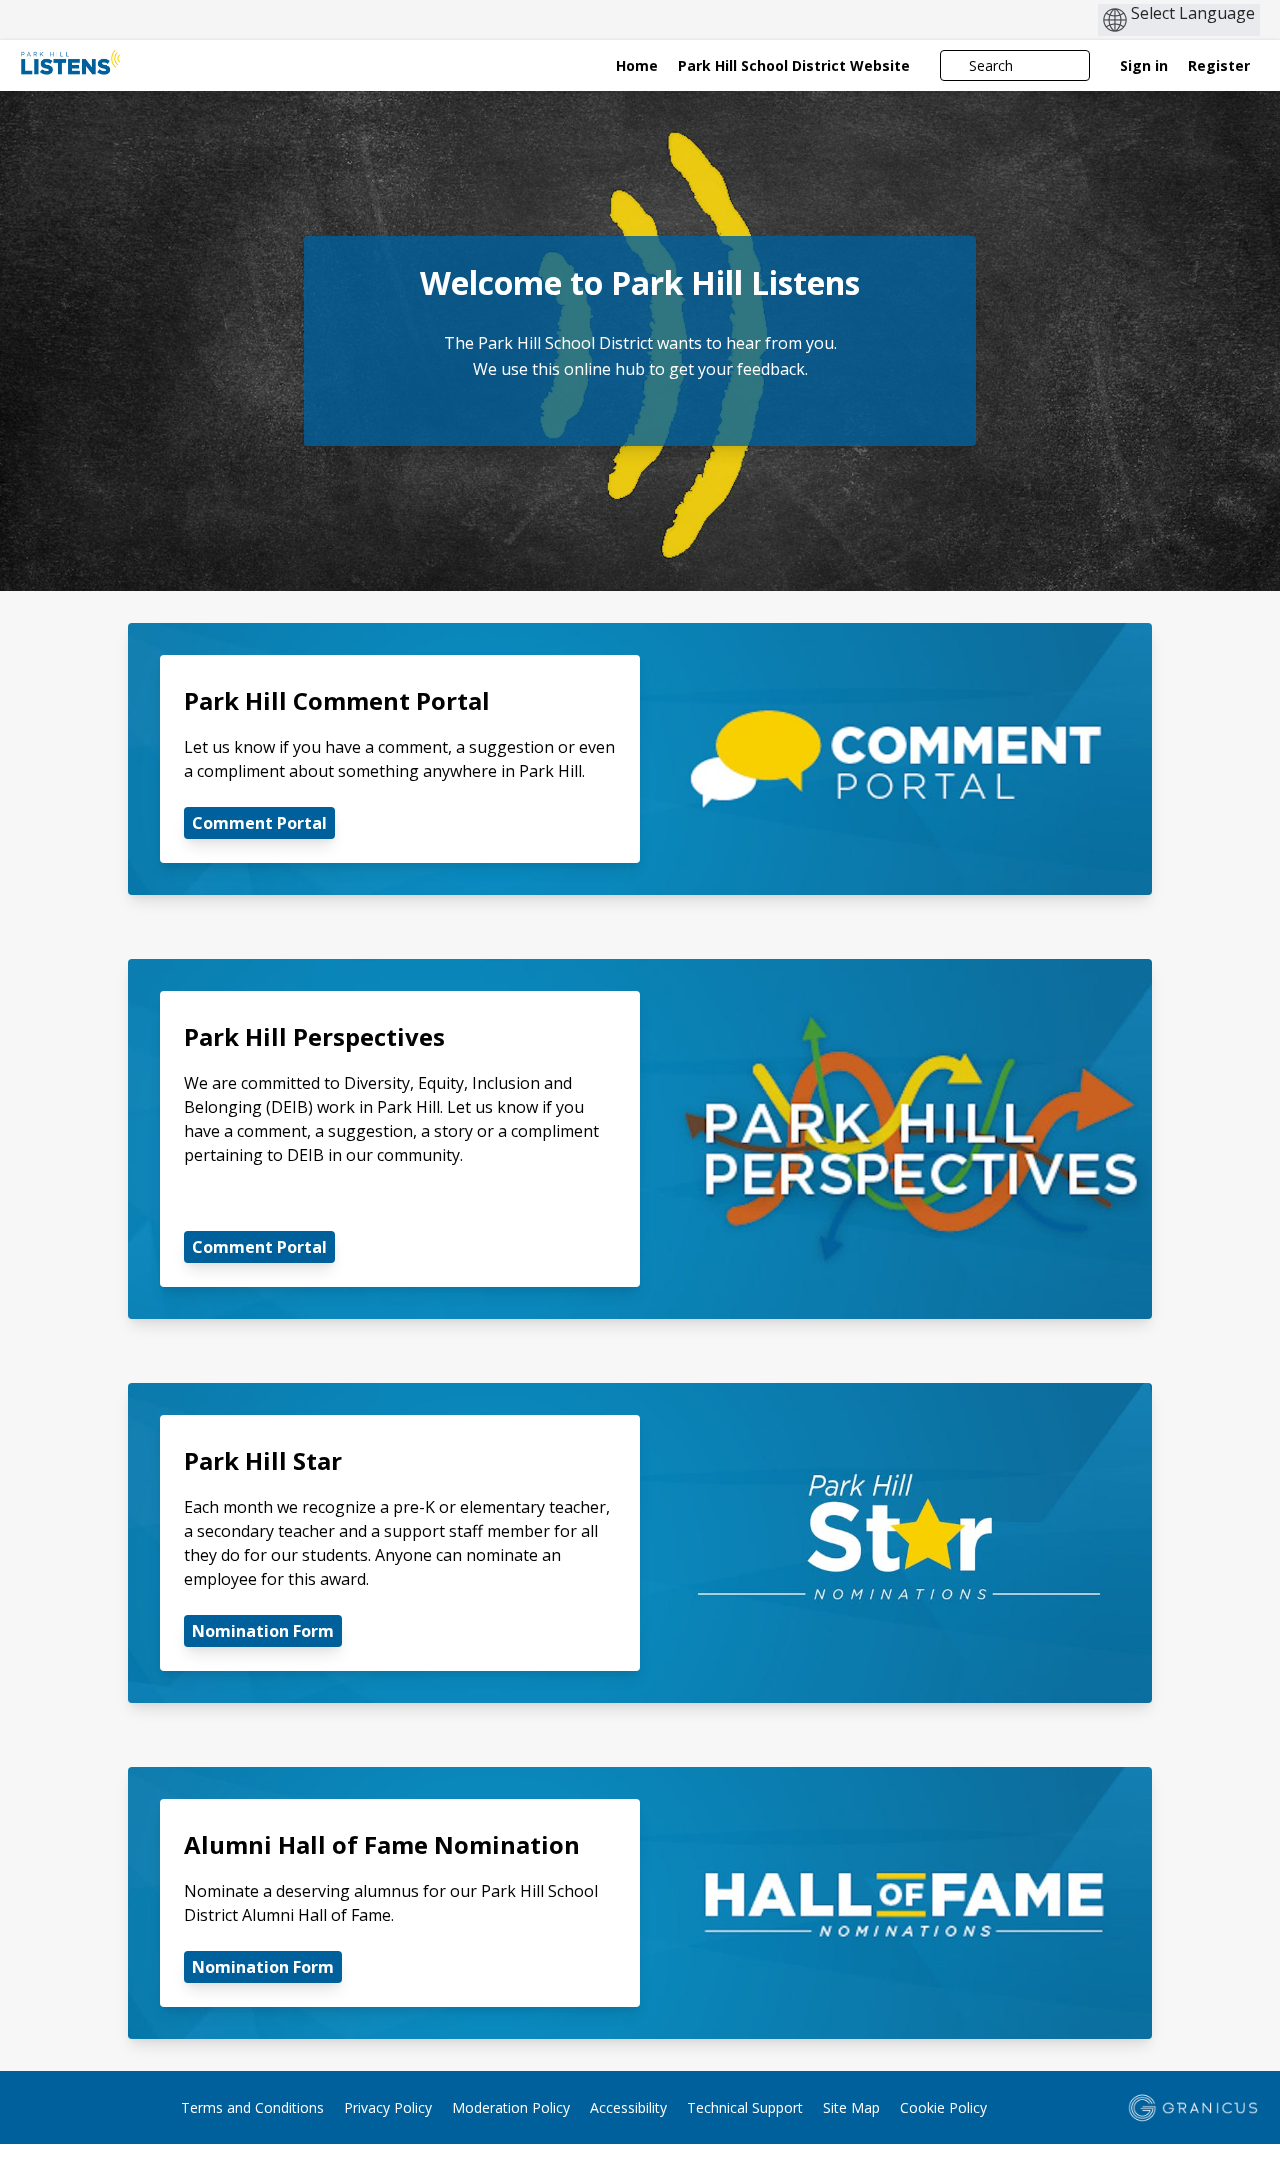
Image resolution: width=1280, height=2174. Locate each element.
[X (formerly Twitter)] (61, 2110)
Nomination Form (263, 1631)
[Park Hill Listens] (143, 65)
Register (1219, 65)
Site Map (851, 2107)
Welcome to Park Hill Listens (640, 283)
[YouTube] (119, 2110)
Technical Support (745, 2107)
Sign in (1144, 65)
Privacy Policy (388, 2107)
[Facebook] (32, 2110)
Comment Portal (259, 823)
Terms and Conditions (252, 2107)
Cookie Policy (943, 2107)
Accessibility (628, 2107)
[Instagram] (90, 2110)
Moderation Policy (511, 2107)
